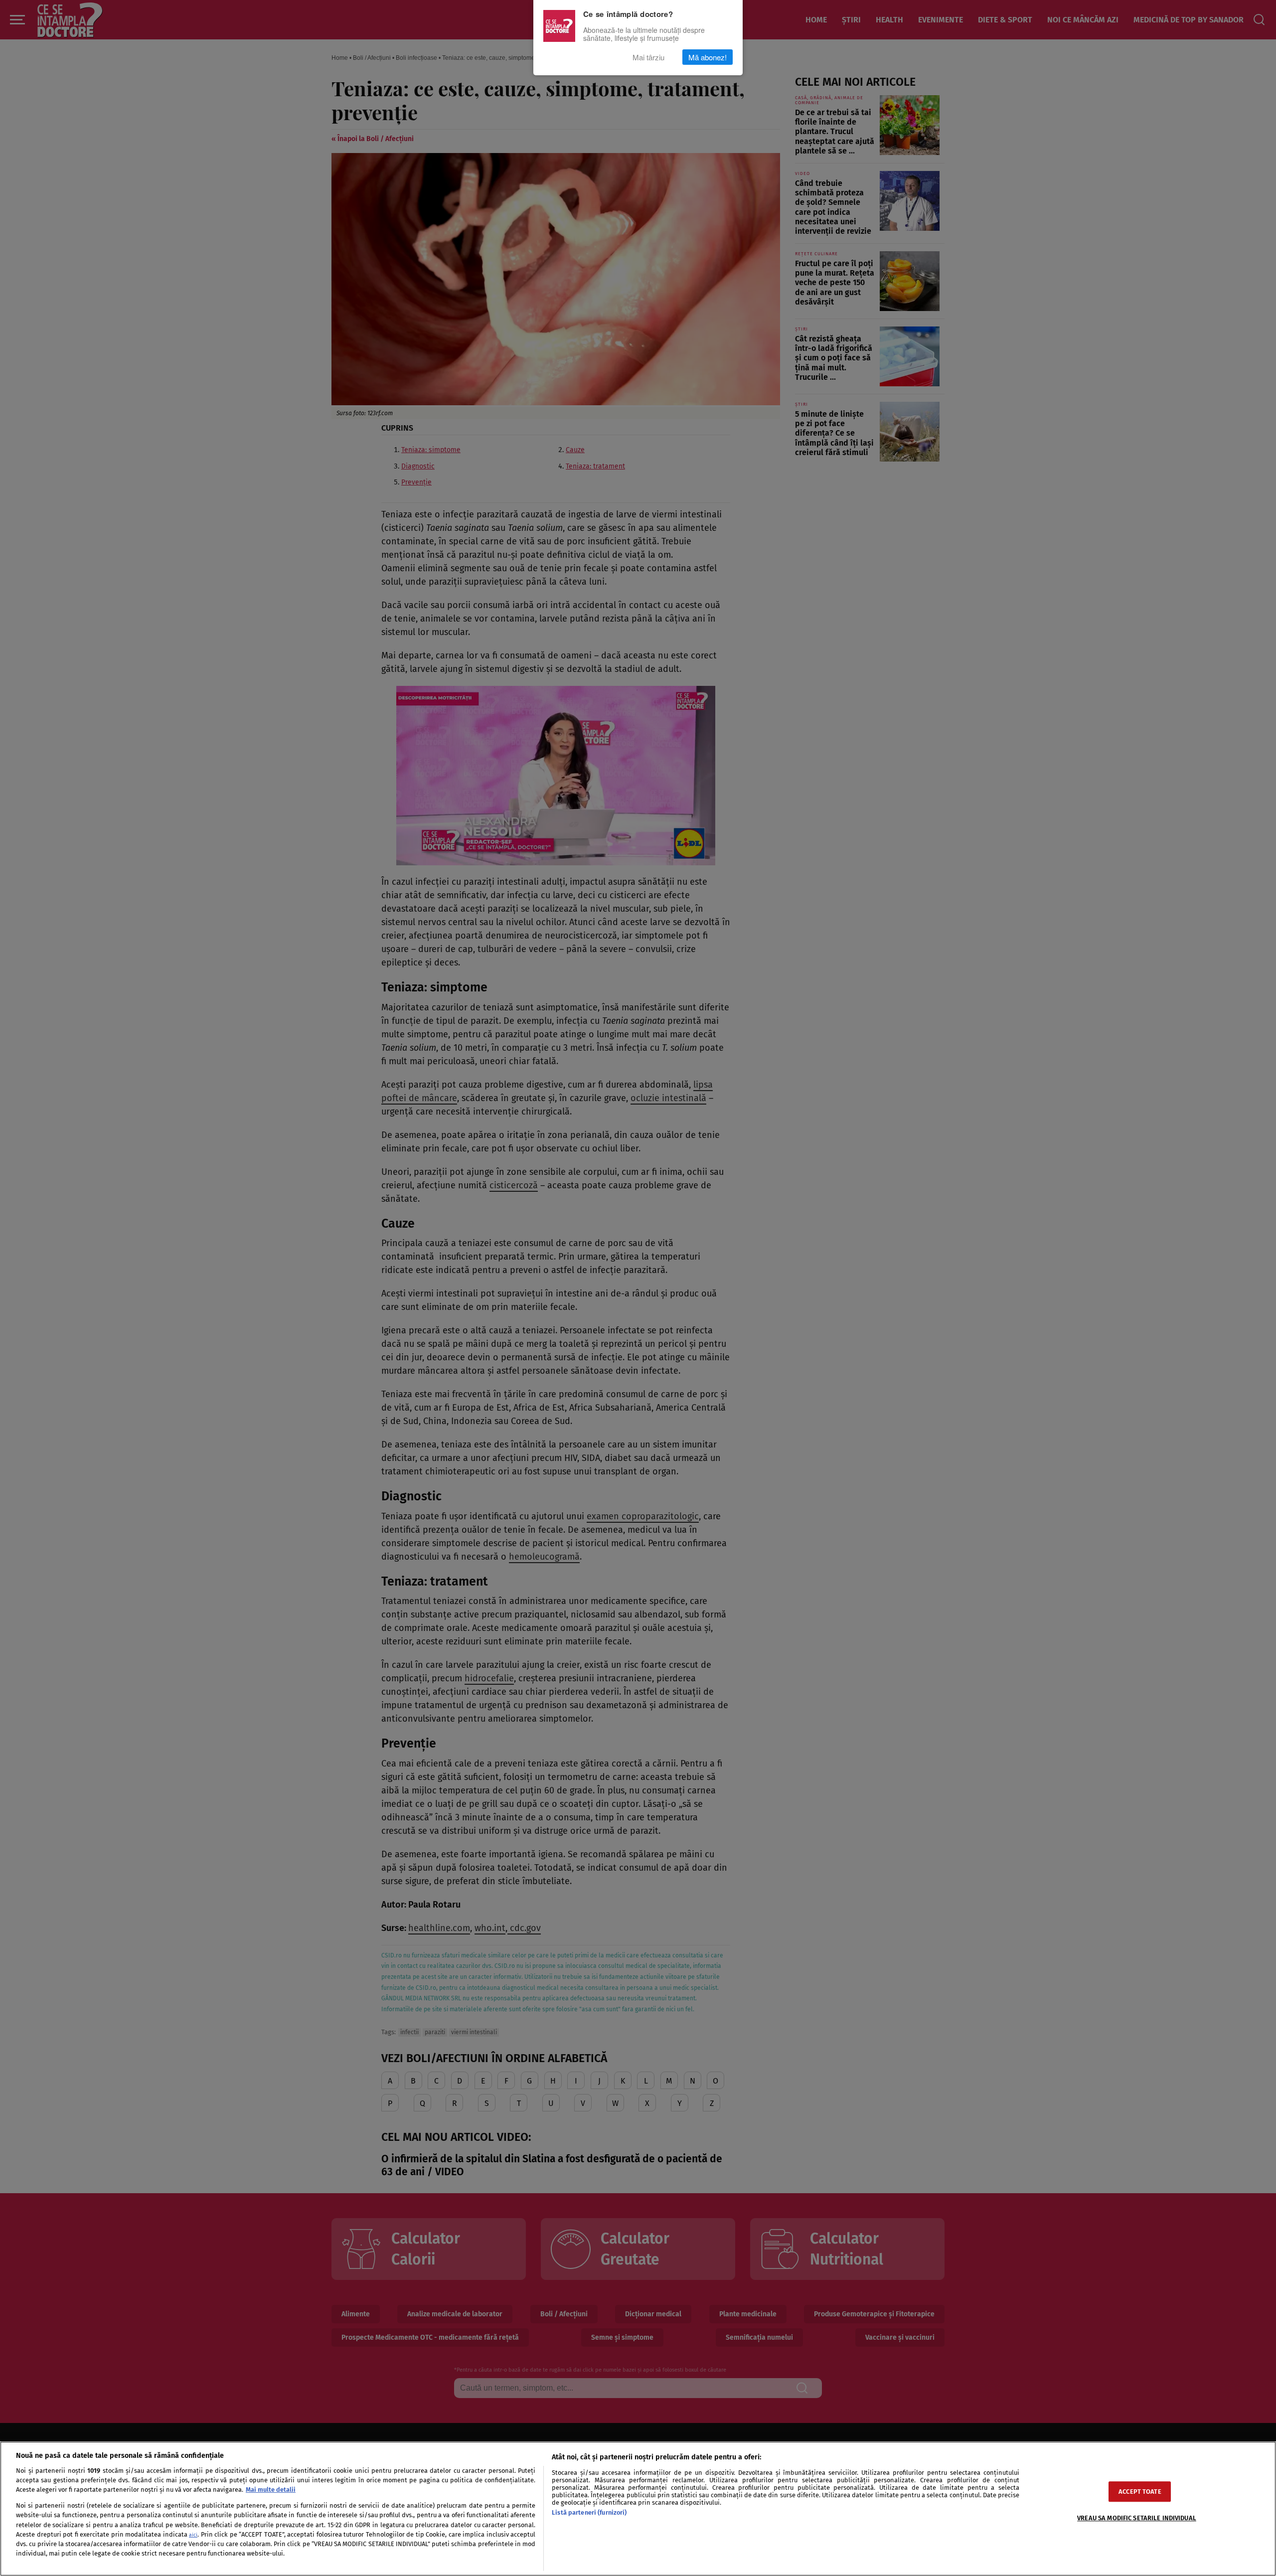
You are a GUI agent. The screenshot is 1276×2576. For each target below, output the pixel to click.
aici (193, 2535)
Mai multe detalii (271, 2490)
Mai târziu (648, 57)
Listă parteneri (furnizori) (589, 2512)
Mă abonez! (708, 57)
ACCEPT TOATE (1140, 2492)
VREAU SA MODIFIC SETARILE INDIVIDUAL (1137, 2518)
